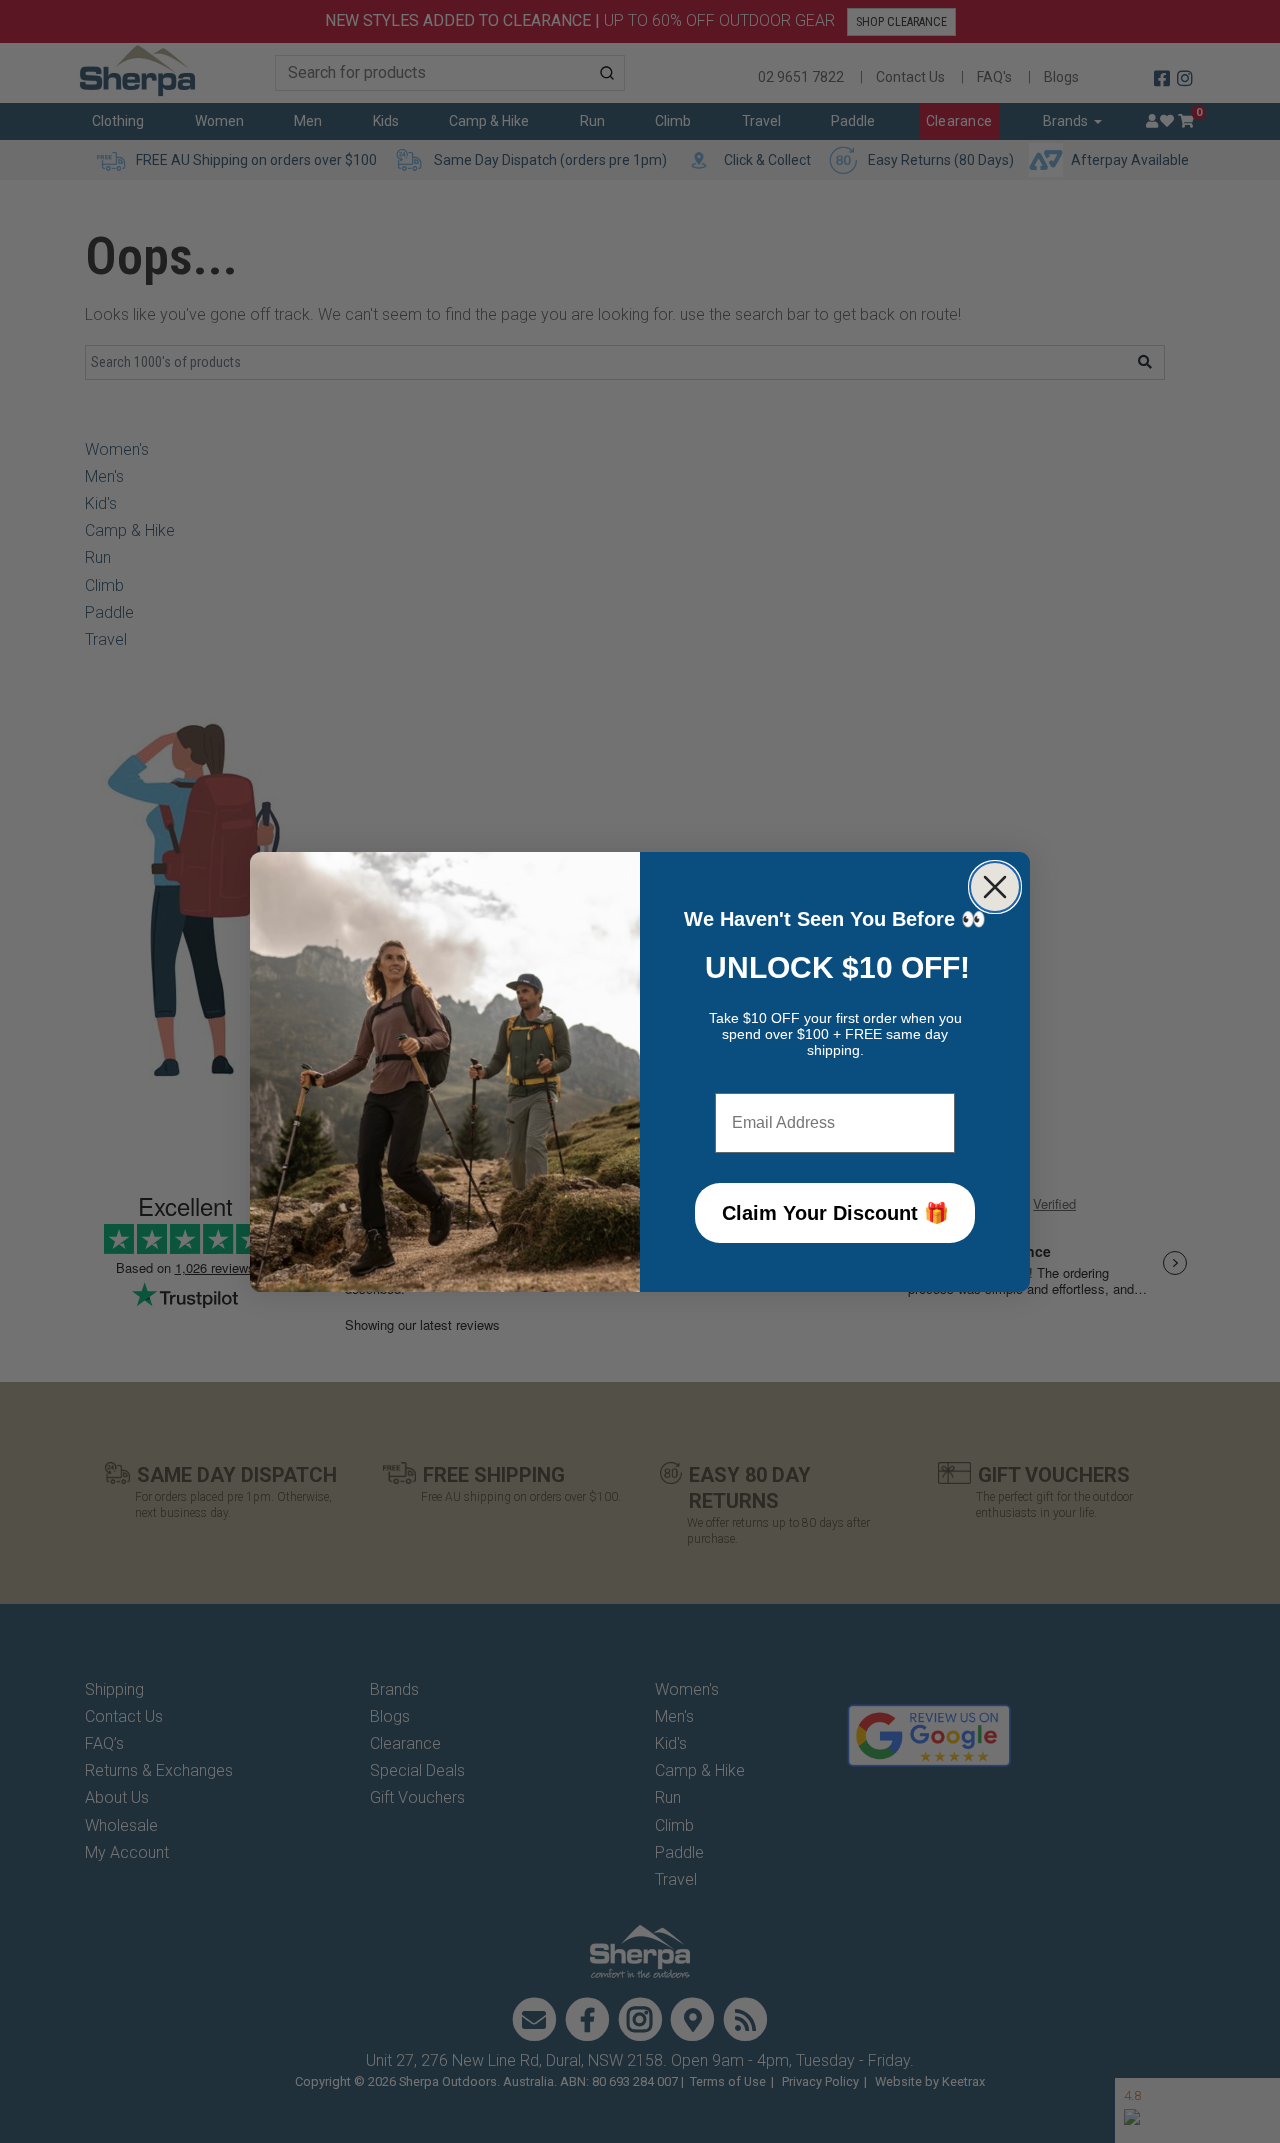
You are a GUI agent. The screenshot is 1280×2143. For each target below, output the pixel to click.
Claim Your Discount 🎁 (835, 1213)
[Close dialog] (995, 887)
